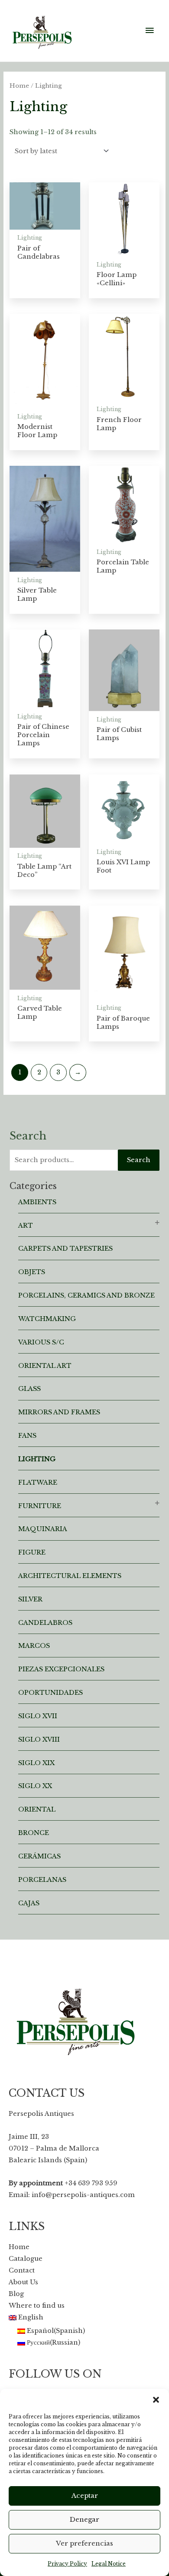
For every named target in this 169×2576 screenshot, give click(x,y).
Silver (30, 1599)
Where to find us (37, 2306)
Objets (32, 1272)
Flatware (38, 1482)
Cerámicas (39, 1856)
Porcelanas (42, 1880)
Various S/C (41, 1342)
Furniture (40, 1506)
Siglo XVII (38, 1716)
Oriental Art (45, 1366)
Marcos (34, 1646)
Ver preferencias (84, 2543)
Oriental (37, 1809)
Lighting (37, 1459)
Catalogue (26, 2259)
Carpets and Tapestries (65, 1248)
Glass (29, 1389)
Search (139, 1160)
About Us (23, 2282)
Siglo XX (35, 1786)
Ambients (37, 1202)
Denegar (84, 2519)
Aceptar (85, 2495)
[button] (156, 2400)
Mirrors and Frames (59, 1412)
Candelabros (45, 1623)
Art (26, 1225)
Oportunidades (50, 1693)
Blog (16, 2294)
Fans (27, 1436)
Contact (22, 2270)
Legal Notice (109, 2564)
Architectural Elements (70, 1576)
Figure (32, 1552)
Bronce (34, 1833)
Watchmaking (47, 1319)
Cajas (29, 1903)
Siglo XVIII (39, 1739)
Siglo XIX (36, 1763)
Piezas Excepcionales (61, 1669)
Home (19, 86)
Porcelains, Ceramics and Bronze (86, 1295)
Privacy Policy (67, 2564)
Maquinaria (43, 1529)
